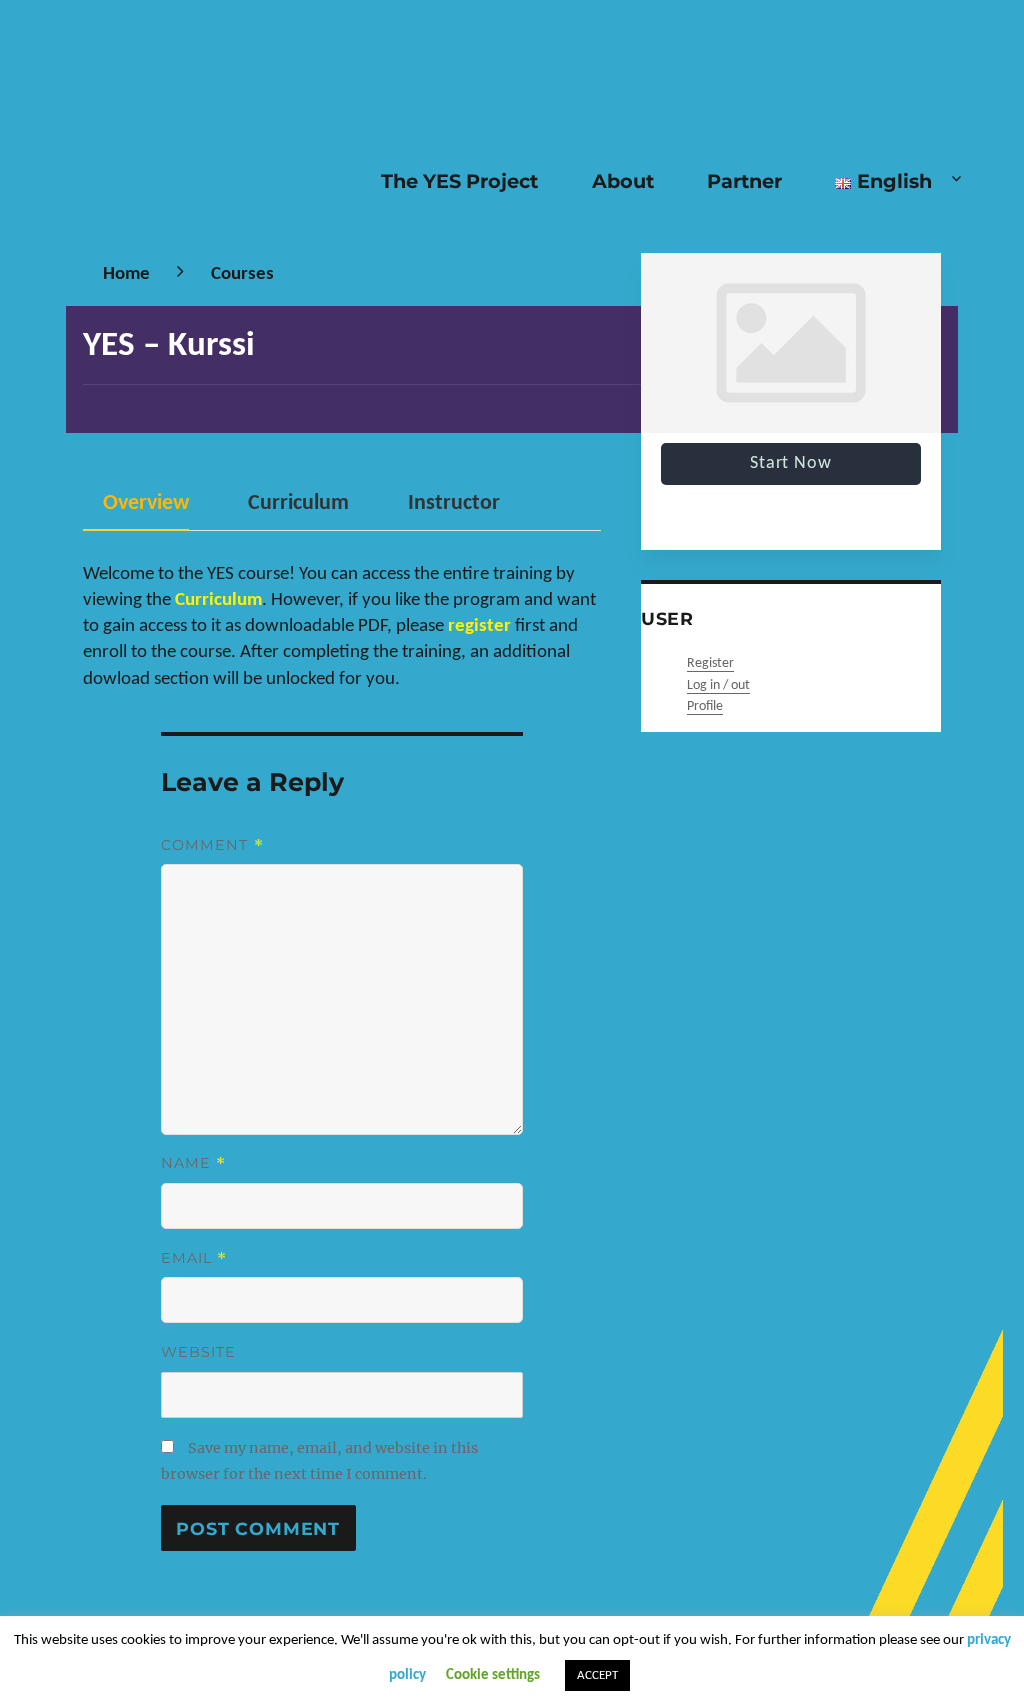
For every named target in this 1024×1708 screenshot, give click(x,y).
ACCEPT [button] (597, 1675)
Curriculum (298, 503)
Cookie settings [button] (493, 1675)
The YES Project (459, 181)
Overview (146, 503)
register (479, 626)
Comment (212, 845)
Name (194, 1163)
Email (194, 1258)
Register (710, 663)
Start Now (790, 463)
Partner (744, 181)
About (623, 181)
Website (199, 1352)
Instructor (454, 503)
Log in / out (718, 685)
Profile (705, 706)
